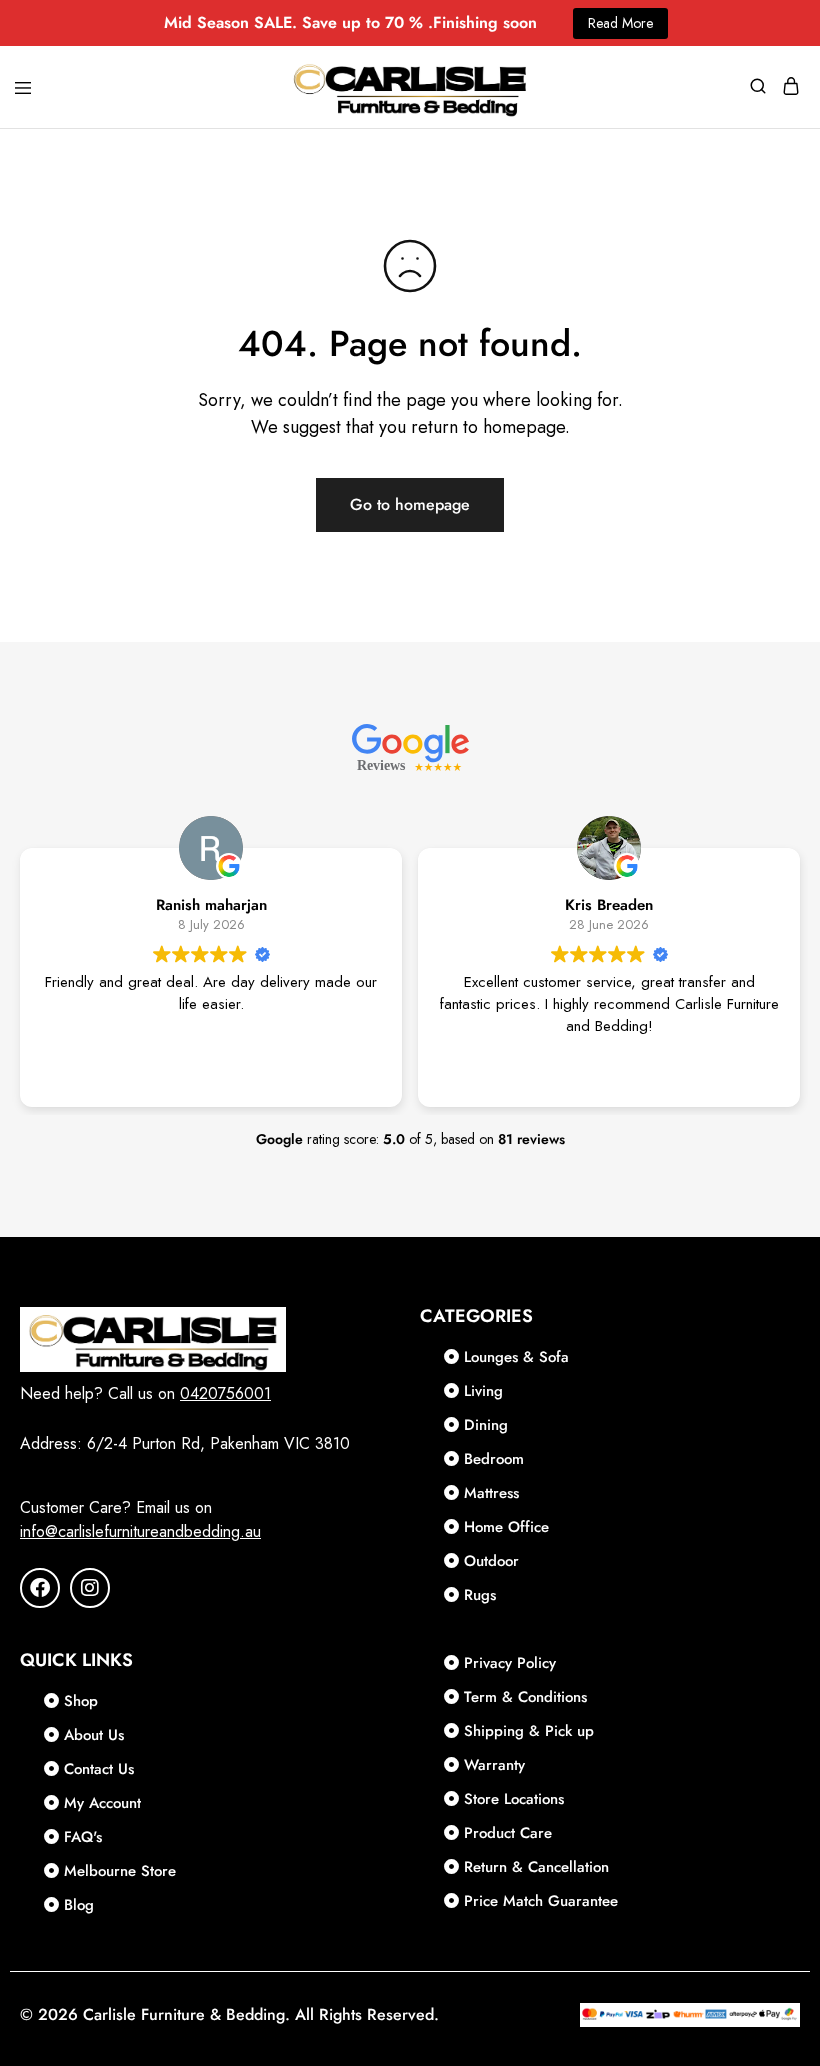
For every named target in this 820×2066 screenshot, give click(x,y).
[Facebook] (40, 1588)
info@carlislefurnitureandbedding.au (140, 1531)
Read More (620, 23)
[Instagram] (90, 1588)
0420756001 (225, 1393)
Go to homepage (410, 504)
